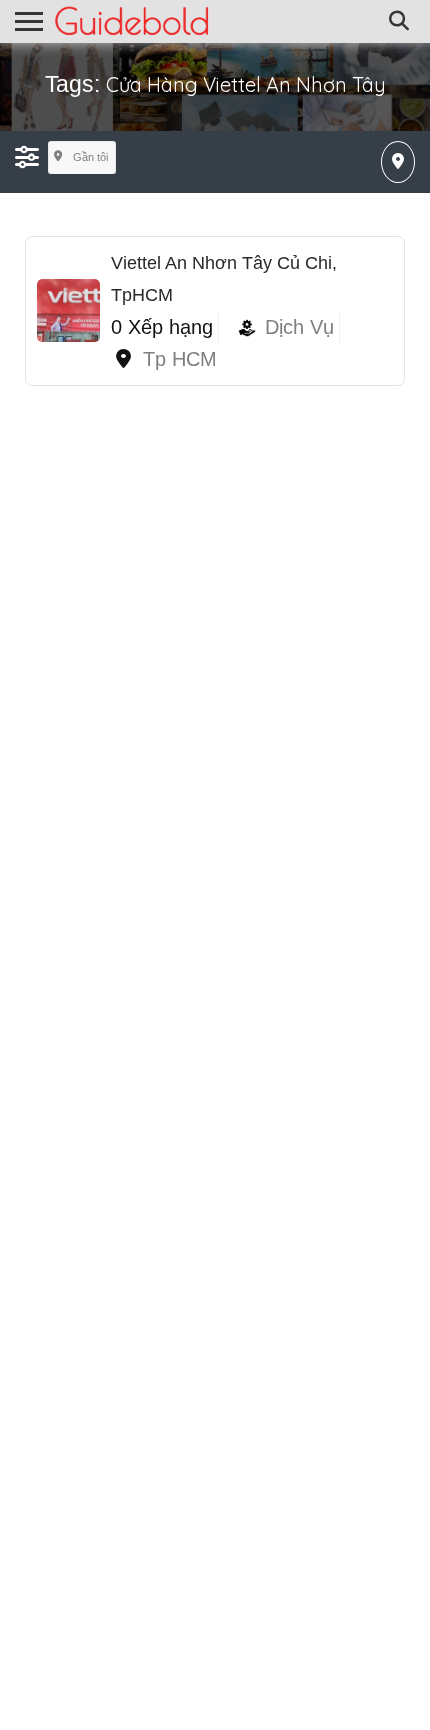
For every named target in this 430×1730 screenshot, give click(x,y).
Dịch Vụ (299, 327)
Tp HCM (180, 359)
